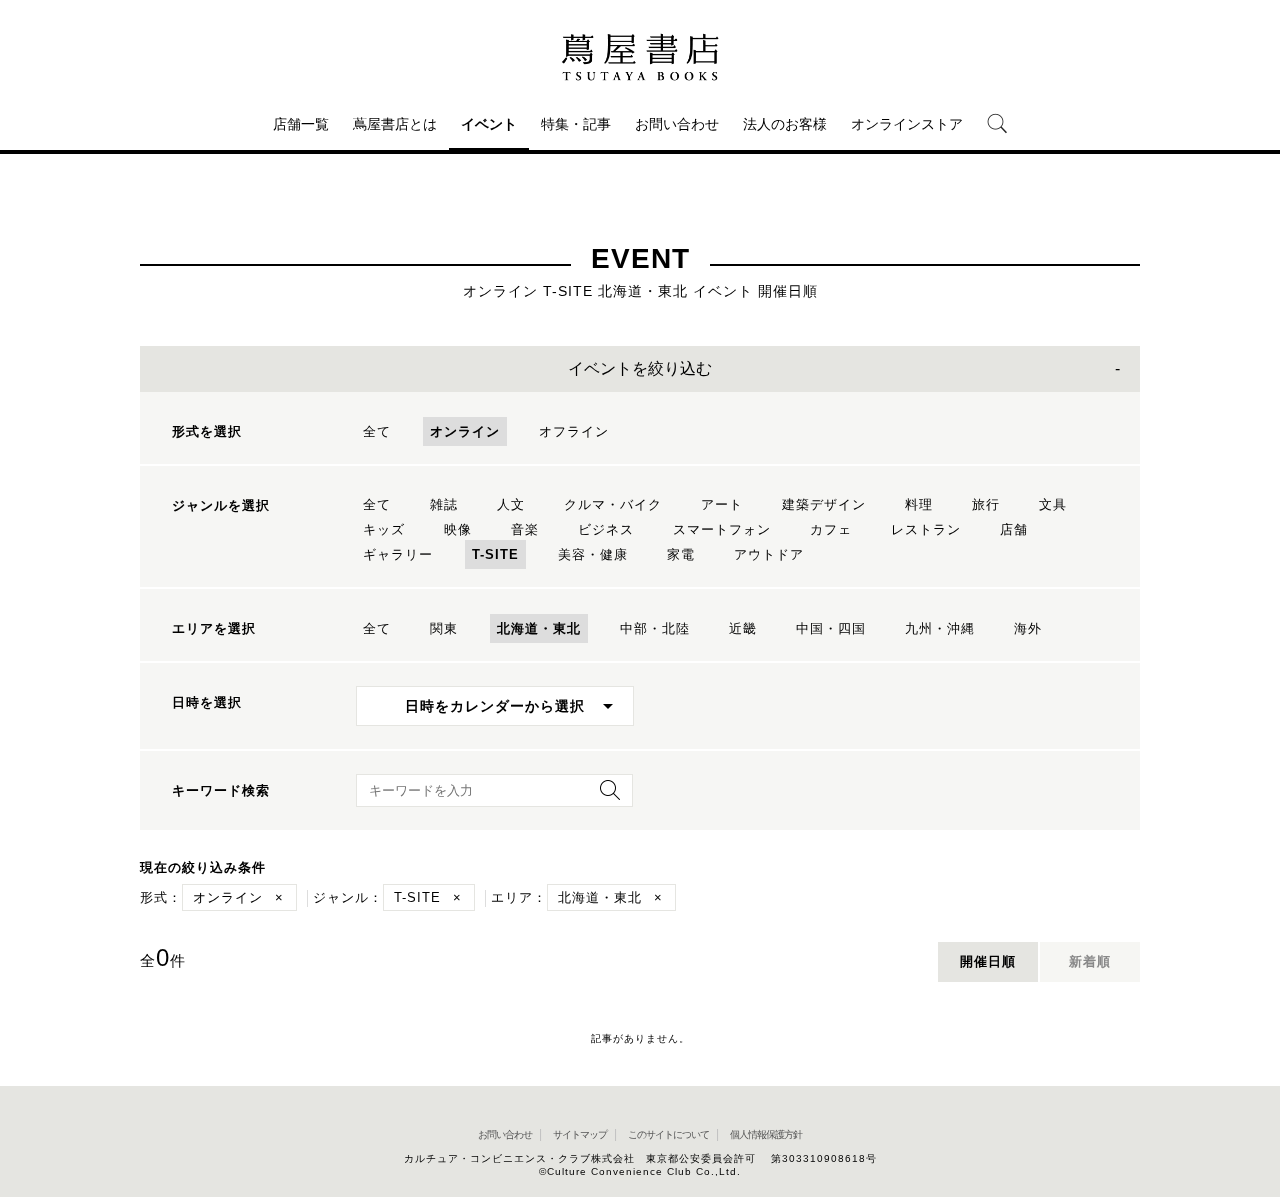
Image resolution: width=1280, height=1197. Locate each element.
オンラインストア (907, 124)
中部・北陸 (655, 628)
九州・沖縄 (940, 628)
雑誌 (444, 504)
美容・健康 (593, 554)
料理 (919, 504)
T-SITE (495, 554)
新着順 (1090, 961)
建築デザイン (824, 504)
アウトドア (769, 554)
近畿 (743, 628)
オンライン (465, 431)
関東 (444, 628)
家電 (681, 554)
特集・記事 (576, 124)
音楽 (525, 529)
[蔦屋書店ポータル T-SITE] (640, 57)
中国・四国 (831, 628)
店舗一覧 (301, 124)
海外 (1028, 628)
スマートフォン (722, 529)
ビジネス (606, 529)
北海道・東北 (539, 628)
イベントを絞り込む (640, 368)
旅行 (986, 504)
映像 (458, 529)
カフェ (831, 529)
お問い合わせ (677, 124)
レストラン (926, 529)
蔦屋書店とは (395, 124)
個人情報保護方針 (766, 1134)
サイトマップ (580, 1134)
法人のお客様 (785, 124)
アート (722, 504)
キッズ (384, 529)
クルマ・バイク (613, 504)
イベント (489, 124)
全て (377, 431)
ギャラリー (398, 554)
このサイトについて (668, 1134)
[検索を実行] (605, 796)
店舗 (1014, 529)
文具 (1053, 504)
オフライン (574, 431)
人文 (511, 504)
